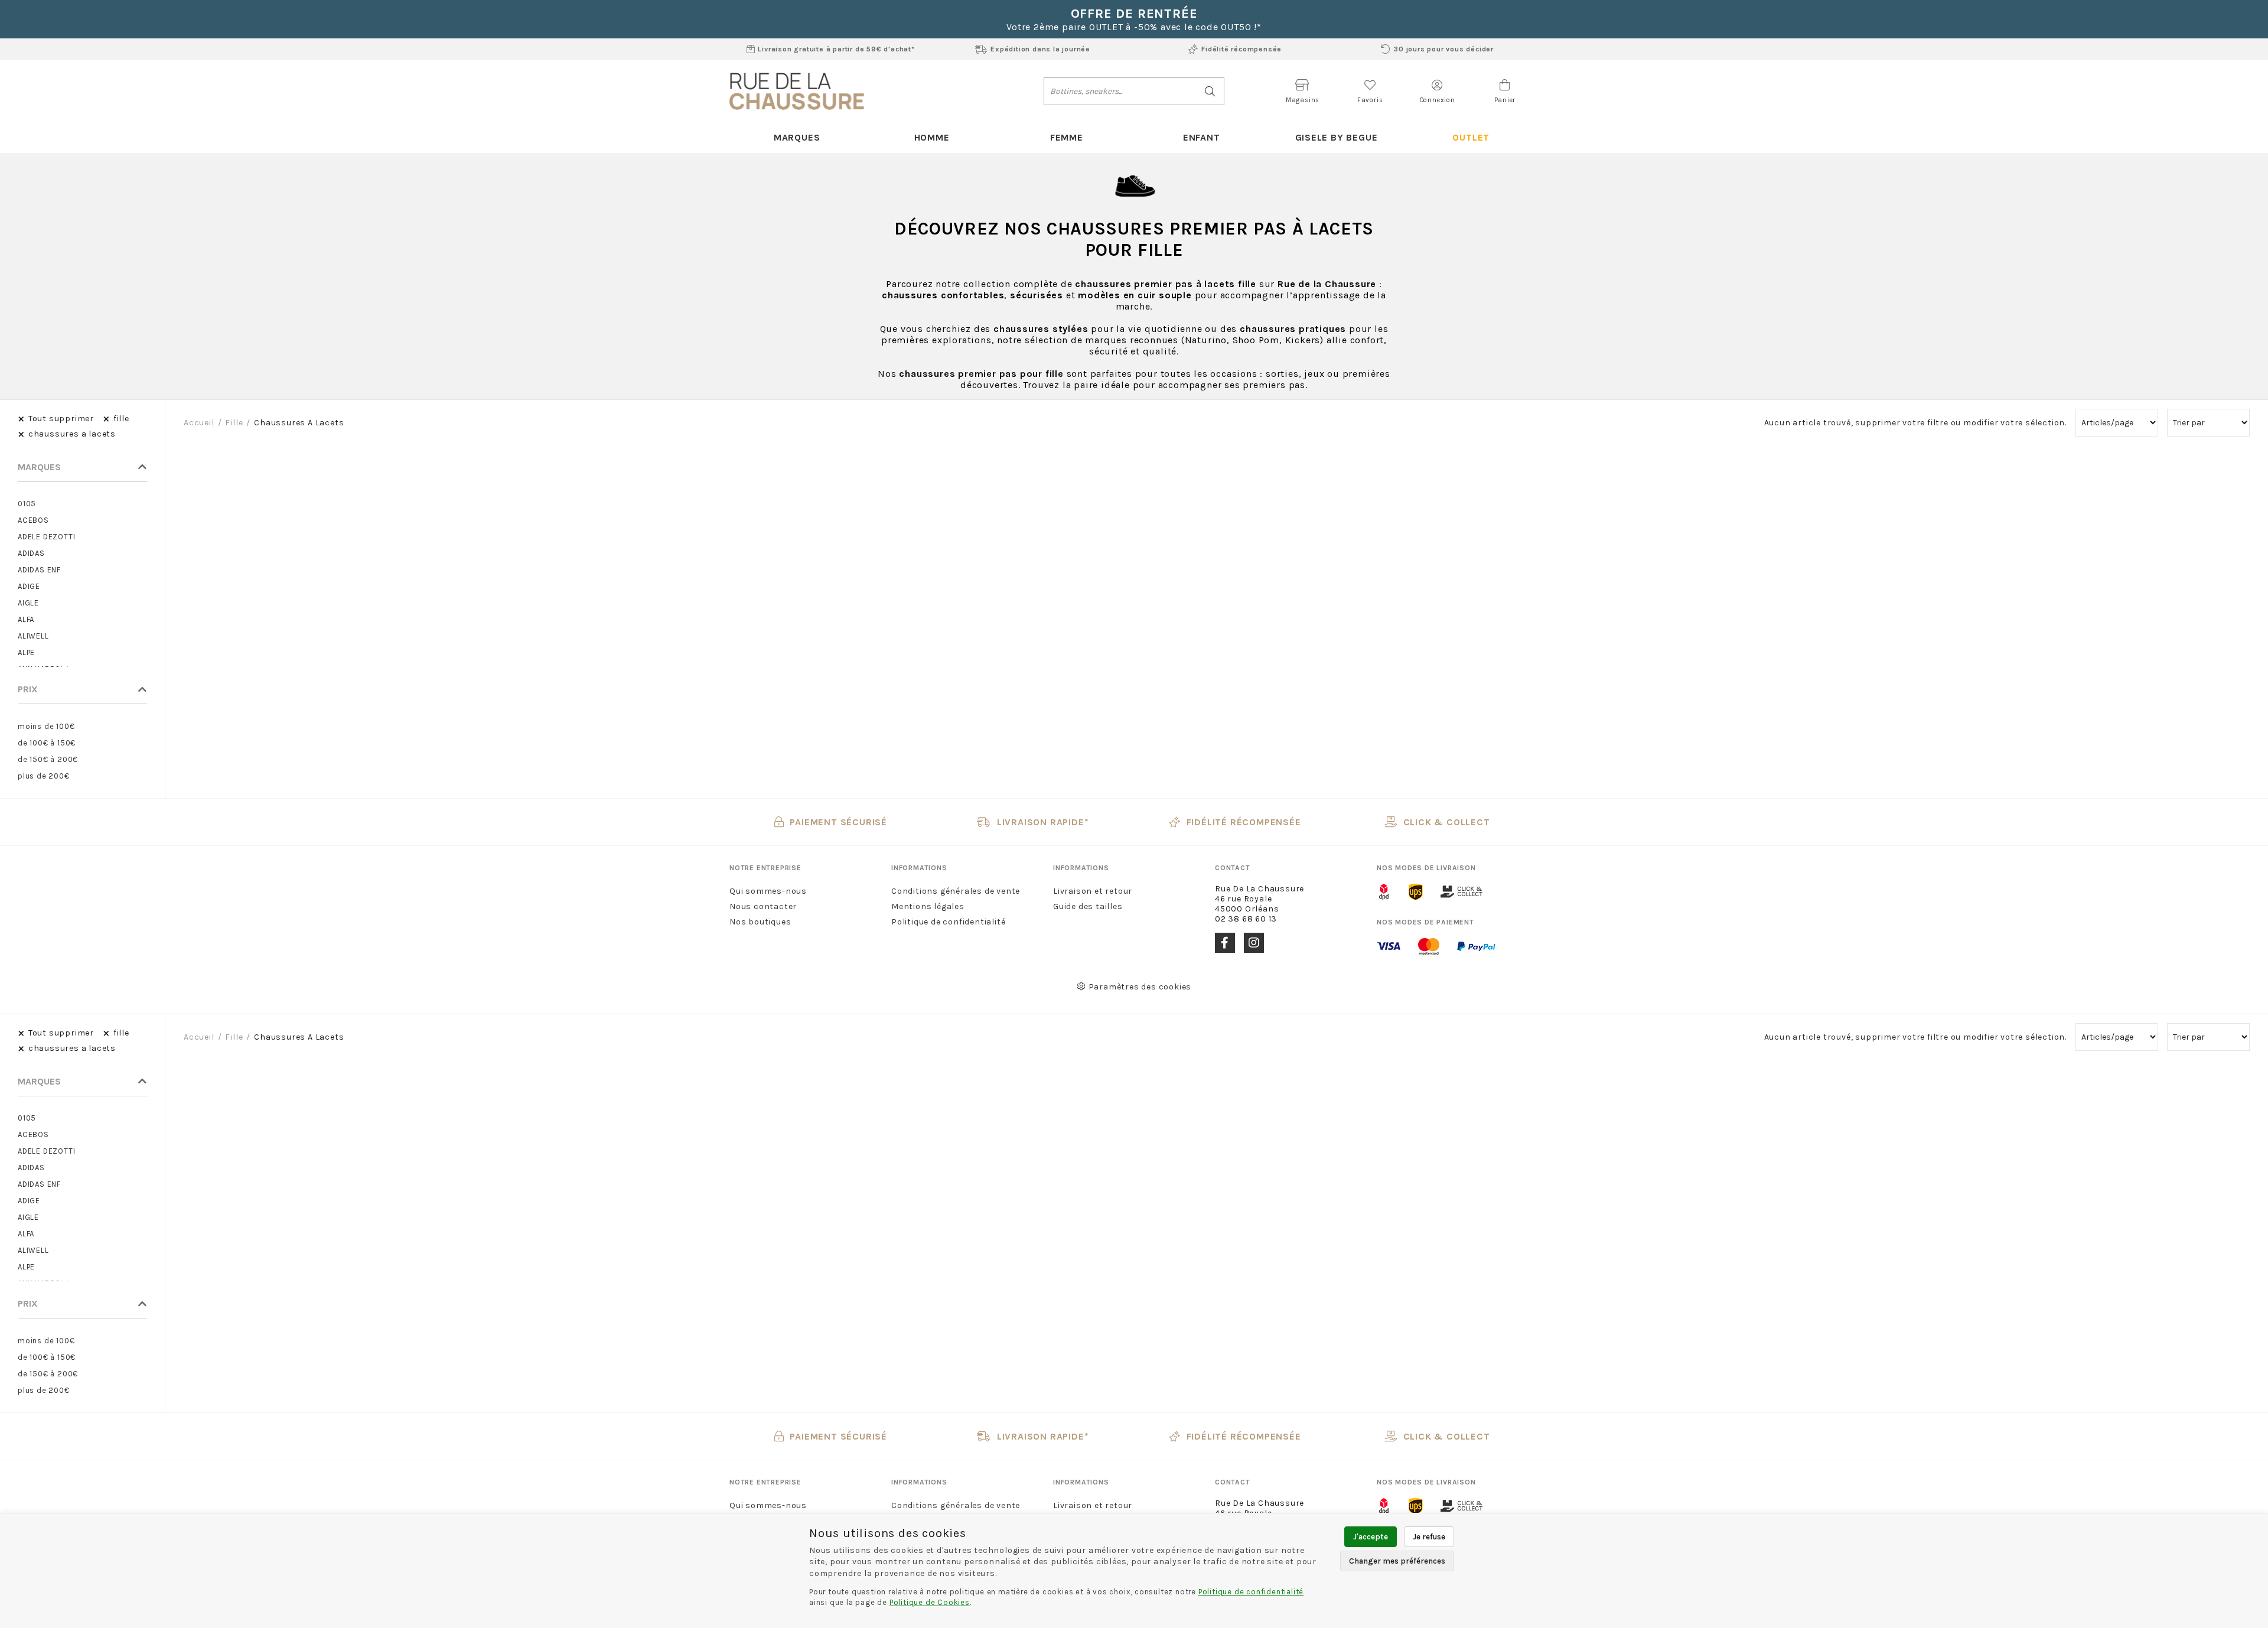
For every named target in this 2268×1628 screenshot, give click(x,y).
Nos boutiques (760, 922)
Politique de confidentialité (948, 922)
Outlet (1471, 137)
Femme (1067, 137)
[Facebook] (1225, 943)
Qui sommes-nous (768, 891)
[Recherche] (1210, 91)
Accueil (199, 423)
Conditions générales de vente (956, 891)
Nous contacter (763, 906)
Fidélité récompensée (1241, 49)
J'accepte (1371, 1537)
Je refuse (1429, 1537)
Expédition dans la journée (1040, 49)
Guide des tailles (1088, 906)
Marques (797, 137)
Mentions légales (928, 906)
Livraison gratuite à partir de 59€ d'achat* (836, 49)
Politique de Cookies (930, 1602)
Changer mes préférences (1397, 1561)
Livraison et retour (1093, 891)
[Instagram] (1254, 943)
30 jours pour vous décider (1444, 49)
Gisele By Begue (1337, 137)
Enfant (1202, 137)
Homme (932, 137)
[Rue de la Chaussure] (797, 91)
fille (234, 423)
